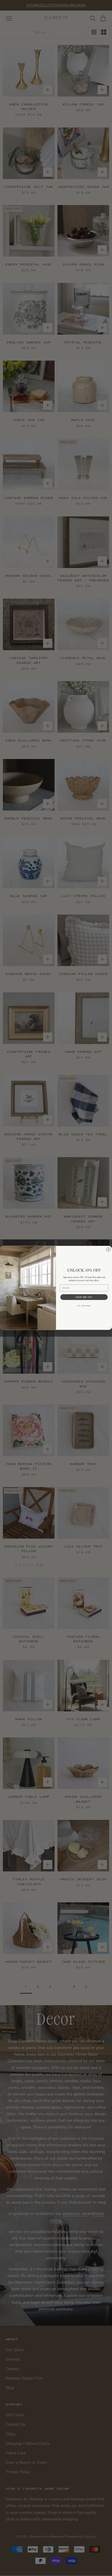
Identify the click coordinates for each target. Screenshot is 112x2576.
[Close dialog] (108, 1249)
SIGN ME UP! (84, 1297)
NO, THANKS (84, 1306)
